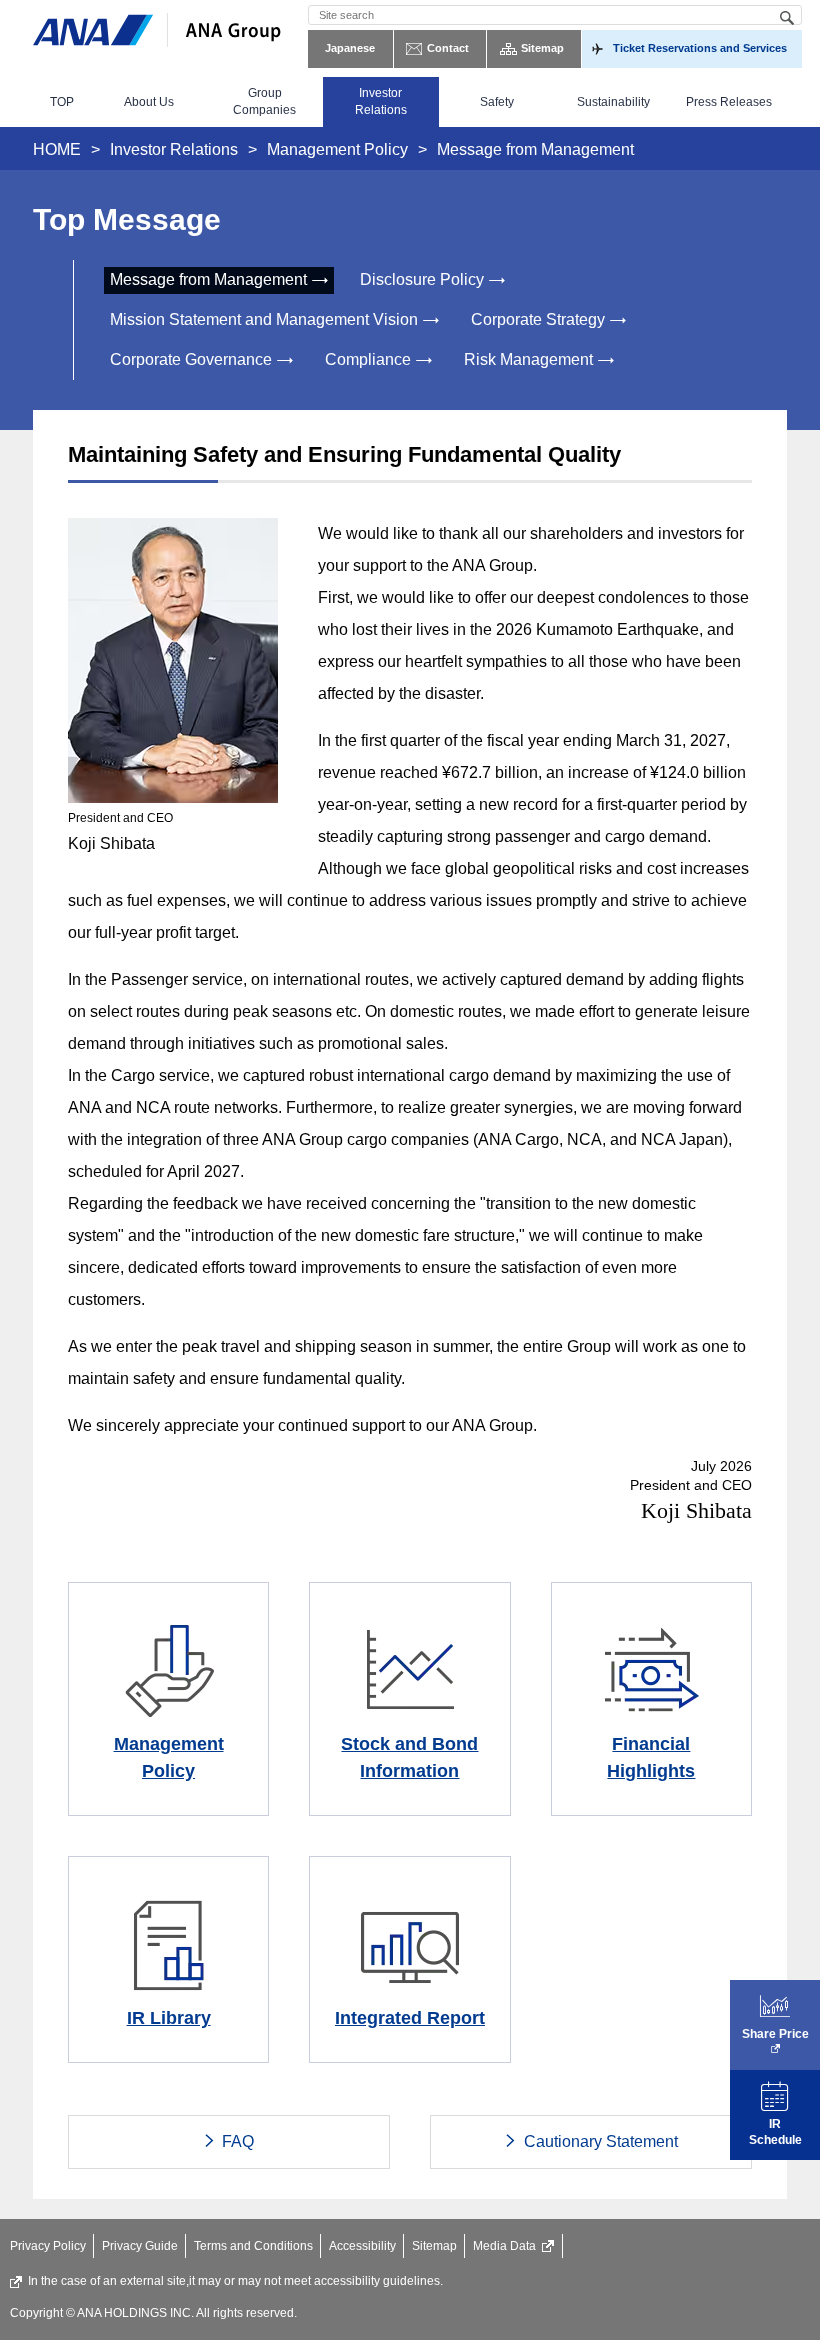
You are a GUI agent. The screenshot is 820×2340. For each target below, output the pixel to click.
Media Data (504, 2246)
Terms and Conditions (253, 2246)
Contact (448, 48)
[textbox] (555, 15)
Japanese (350, 48)
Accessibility (362, 2246)
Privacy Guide (140, 2246)
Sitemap (542, 48)
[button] (149, 102)
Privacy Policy (48, 2246)
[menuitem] (62, 102)
